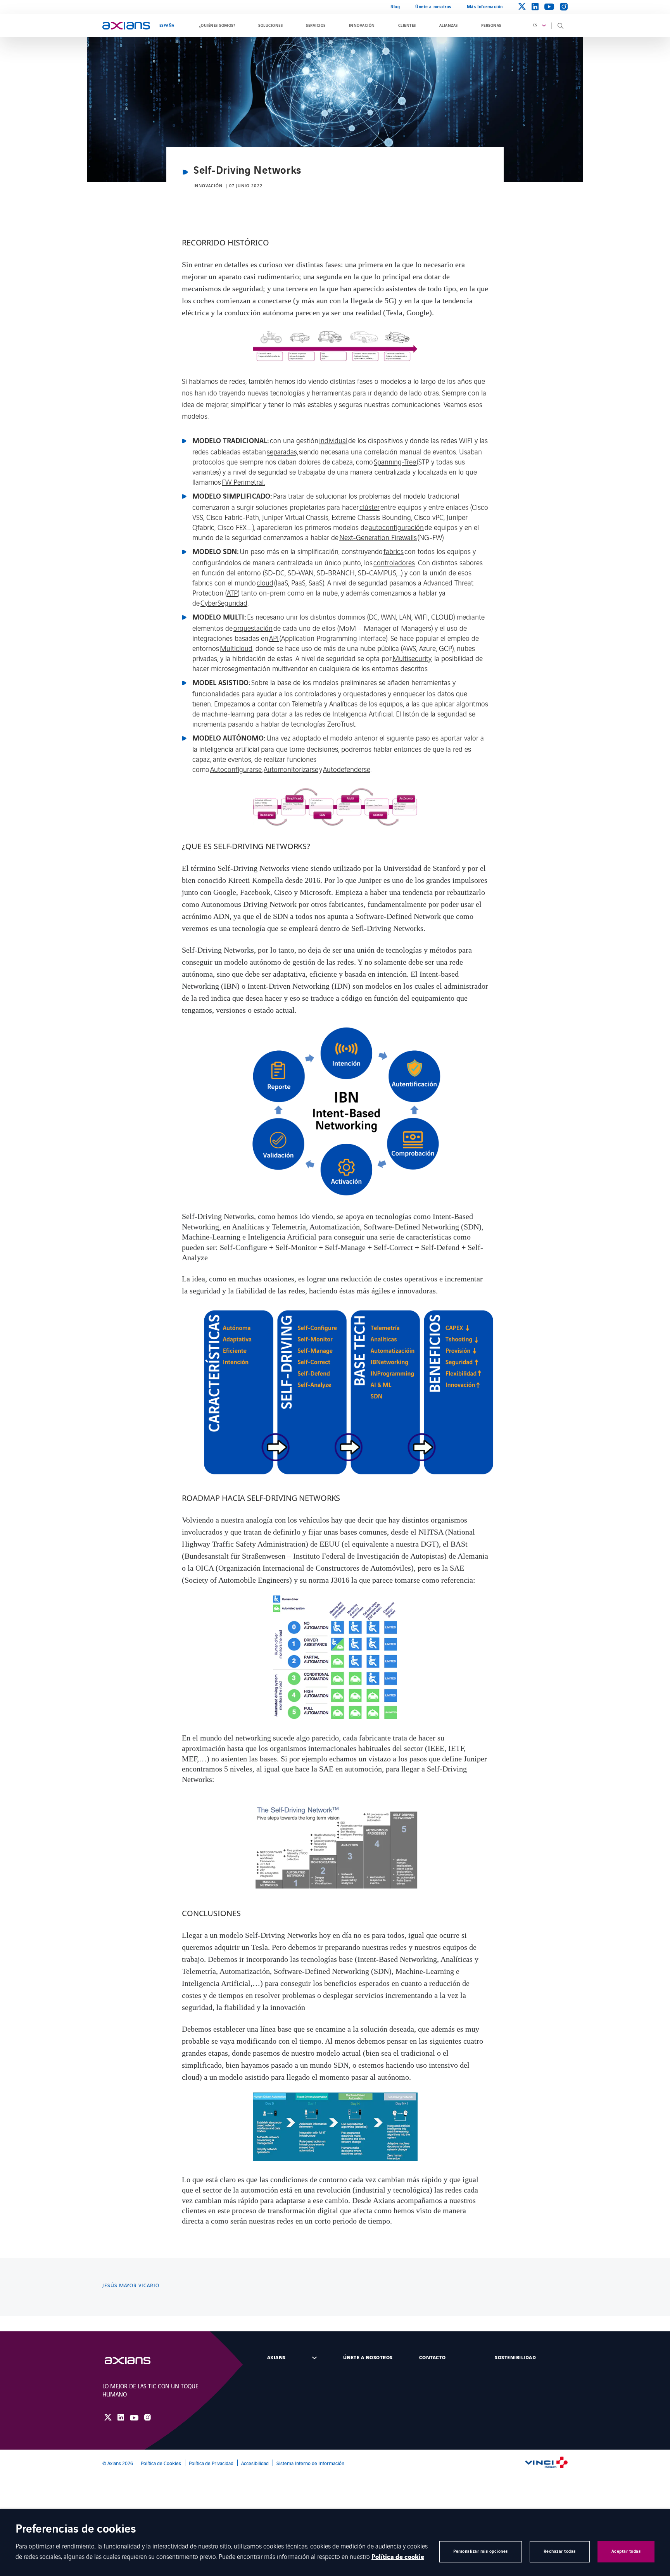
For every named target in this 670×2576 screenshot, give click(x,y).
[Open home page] (126, 26)
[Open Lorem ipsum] (135, 2361)
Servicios (316, 26)
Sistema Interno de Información (310, 2463)
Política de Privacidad (211, 2463)
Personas (491, 26)
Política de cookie (398, 2557)
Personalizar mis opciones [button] (481, 2551)
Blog (395, 7)
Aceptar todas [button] (626, 2551)
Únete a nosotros (433, 7)
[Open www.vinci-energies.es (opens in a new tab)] (546, 2463)
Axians (276, 2358)
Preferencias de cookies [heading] (76, 2530)
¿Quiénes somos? (217, 26)
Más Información (485, 7)
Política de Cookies (161, 2463)
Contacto (433, 2358)
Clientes (407, 26)
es (535, 25)
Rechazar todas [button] (560, 2551)
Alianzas (449, 26)
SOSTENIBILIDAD (515, 2358)
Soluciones (270, 26)
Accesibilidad (255, 2463)
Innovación (362, 26)
